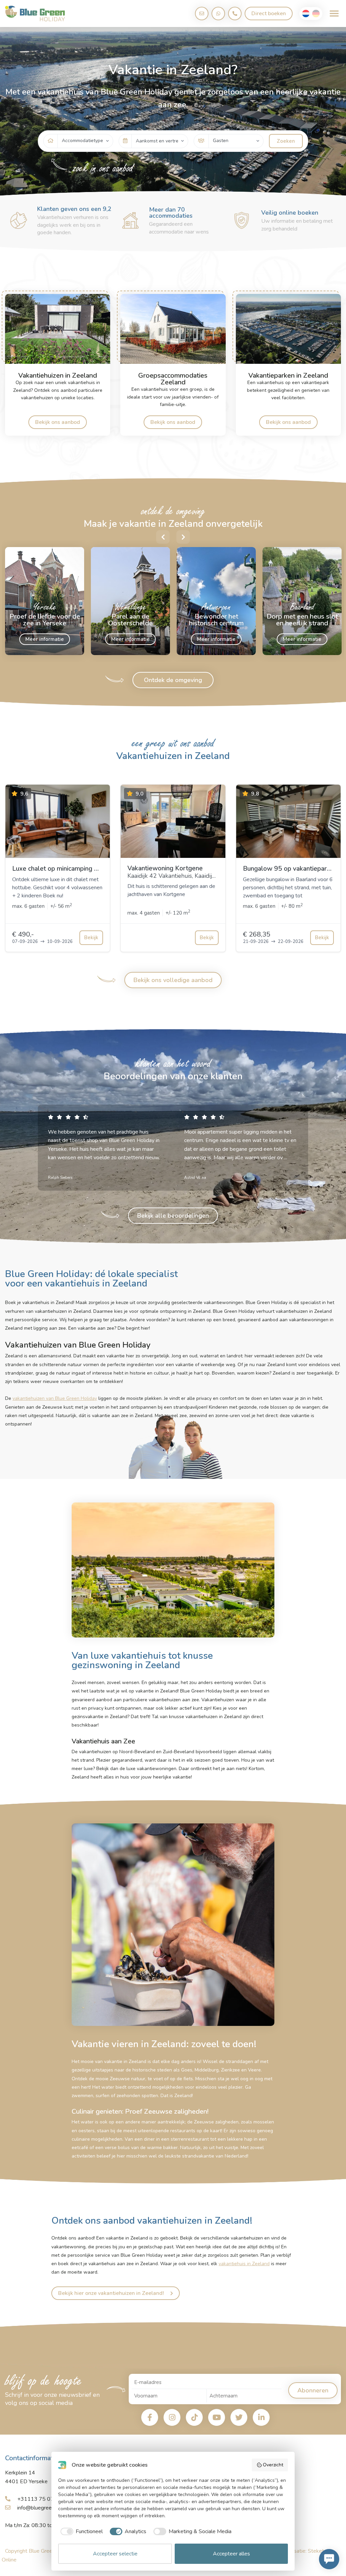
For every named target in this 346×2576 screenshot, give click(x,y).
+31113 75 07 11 (40, 2499)
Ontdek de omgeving (173, 680)
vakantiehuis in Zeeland (244, 2264)
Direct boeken (269, 13)
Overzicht (273, 2465)
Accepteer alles (231, 2554)
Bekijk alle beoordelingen (173, 1216)
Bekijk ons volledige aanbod (173, 980)
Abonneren (313, 2390)
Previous (163, 537)
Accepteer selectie (115, 2554)
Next (183, 537)
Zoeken (286, 141)
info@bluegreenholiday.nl (46, 2508)
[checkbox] (80, 2531)
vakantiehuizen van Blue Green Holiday (55, 1398)
